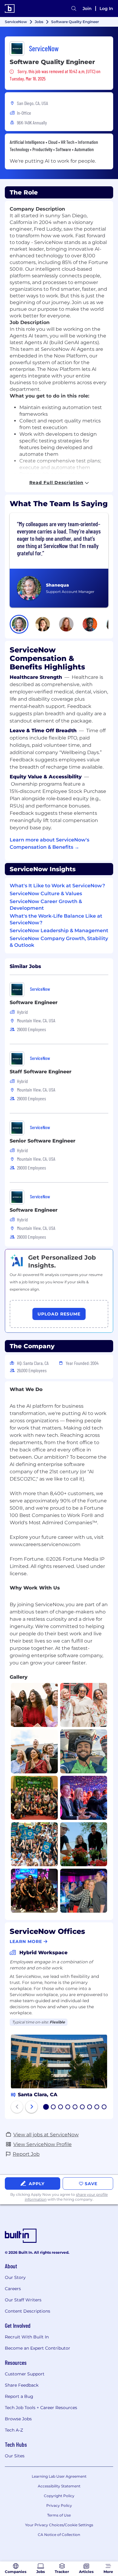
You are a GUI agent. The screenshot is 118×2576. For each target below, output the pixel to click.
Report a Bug (19, 2396)
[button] (19, 624)
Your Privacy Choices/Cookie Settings (59, 2525)
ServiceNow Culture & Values (46, 894)
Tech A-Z (14, 2430)
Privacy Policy (59, 2505)
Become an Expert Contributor (38, 2348)
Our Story (15, 2277)
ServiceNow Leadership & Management (59, 931)
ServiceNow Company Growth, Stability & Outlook (59, 942)
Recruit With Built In (27, 2337)
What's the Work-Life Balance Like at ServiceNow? (56, 919)
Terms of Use (59, 2515)
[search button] (74, 8)
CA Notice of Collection (59, 2535)
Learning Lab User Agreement (59, 2476)
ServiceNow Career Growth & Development (46, 905)
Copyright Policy (59, 2496)
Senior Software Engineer (43, 1141)
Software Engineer (34, 1002)
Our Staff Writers (23, 2300)
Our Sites (15, 2456)
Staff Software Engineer (41, 1072)
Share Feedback (22, 2385)
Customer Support (25, 2374)
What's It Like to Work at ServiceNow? (57, 886)
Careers (13, 2289)
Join (87, 8)
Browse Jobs (18, 2419)
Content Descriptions (28, 2311)
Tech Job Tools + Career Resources (41, 2408)
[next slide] (31, 2107)
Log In (106, 8)
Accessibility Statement (59, 2486)
